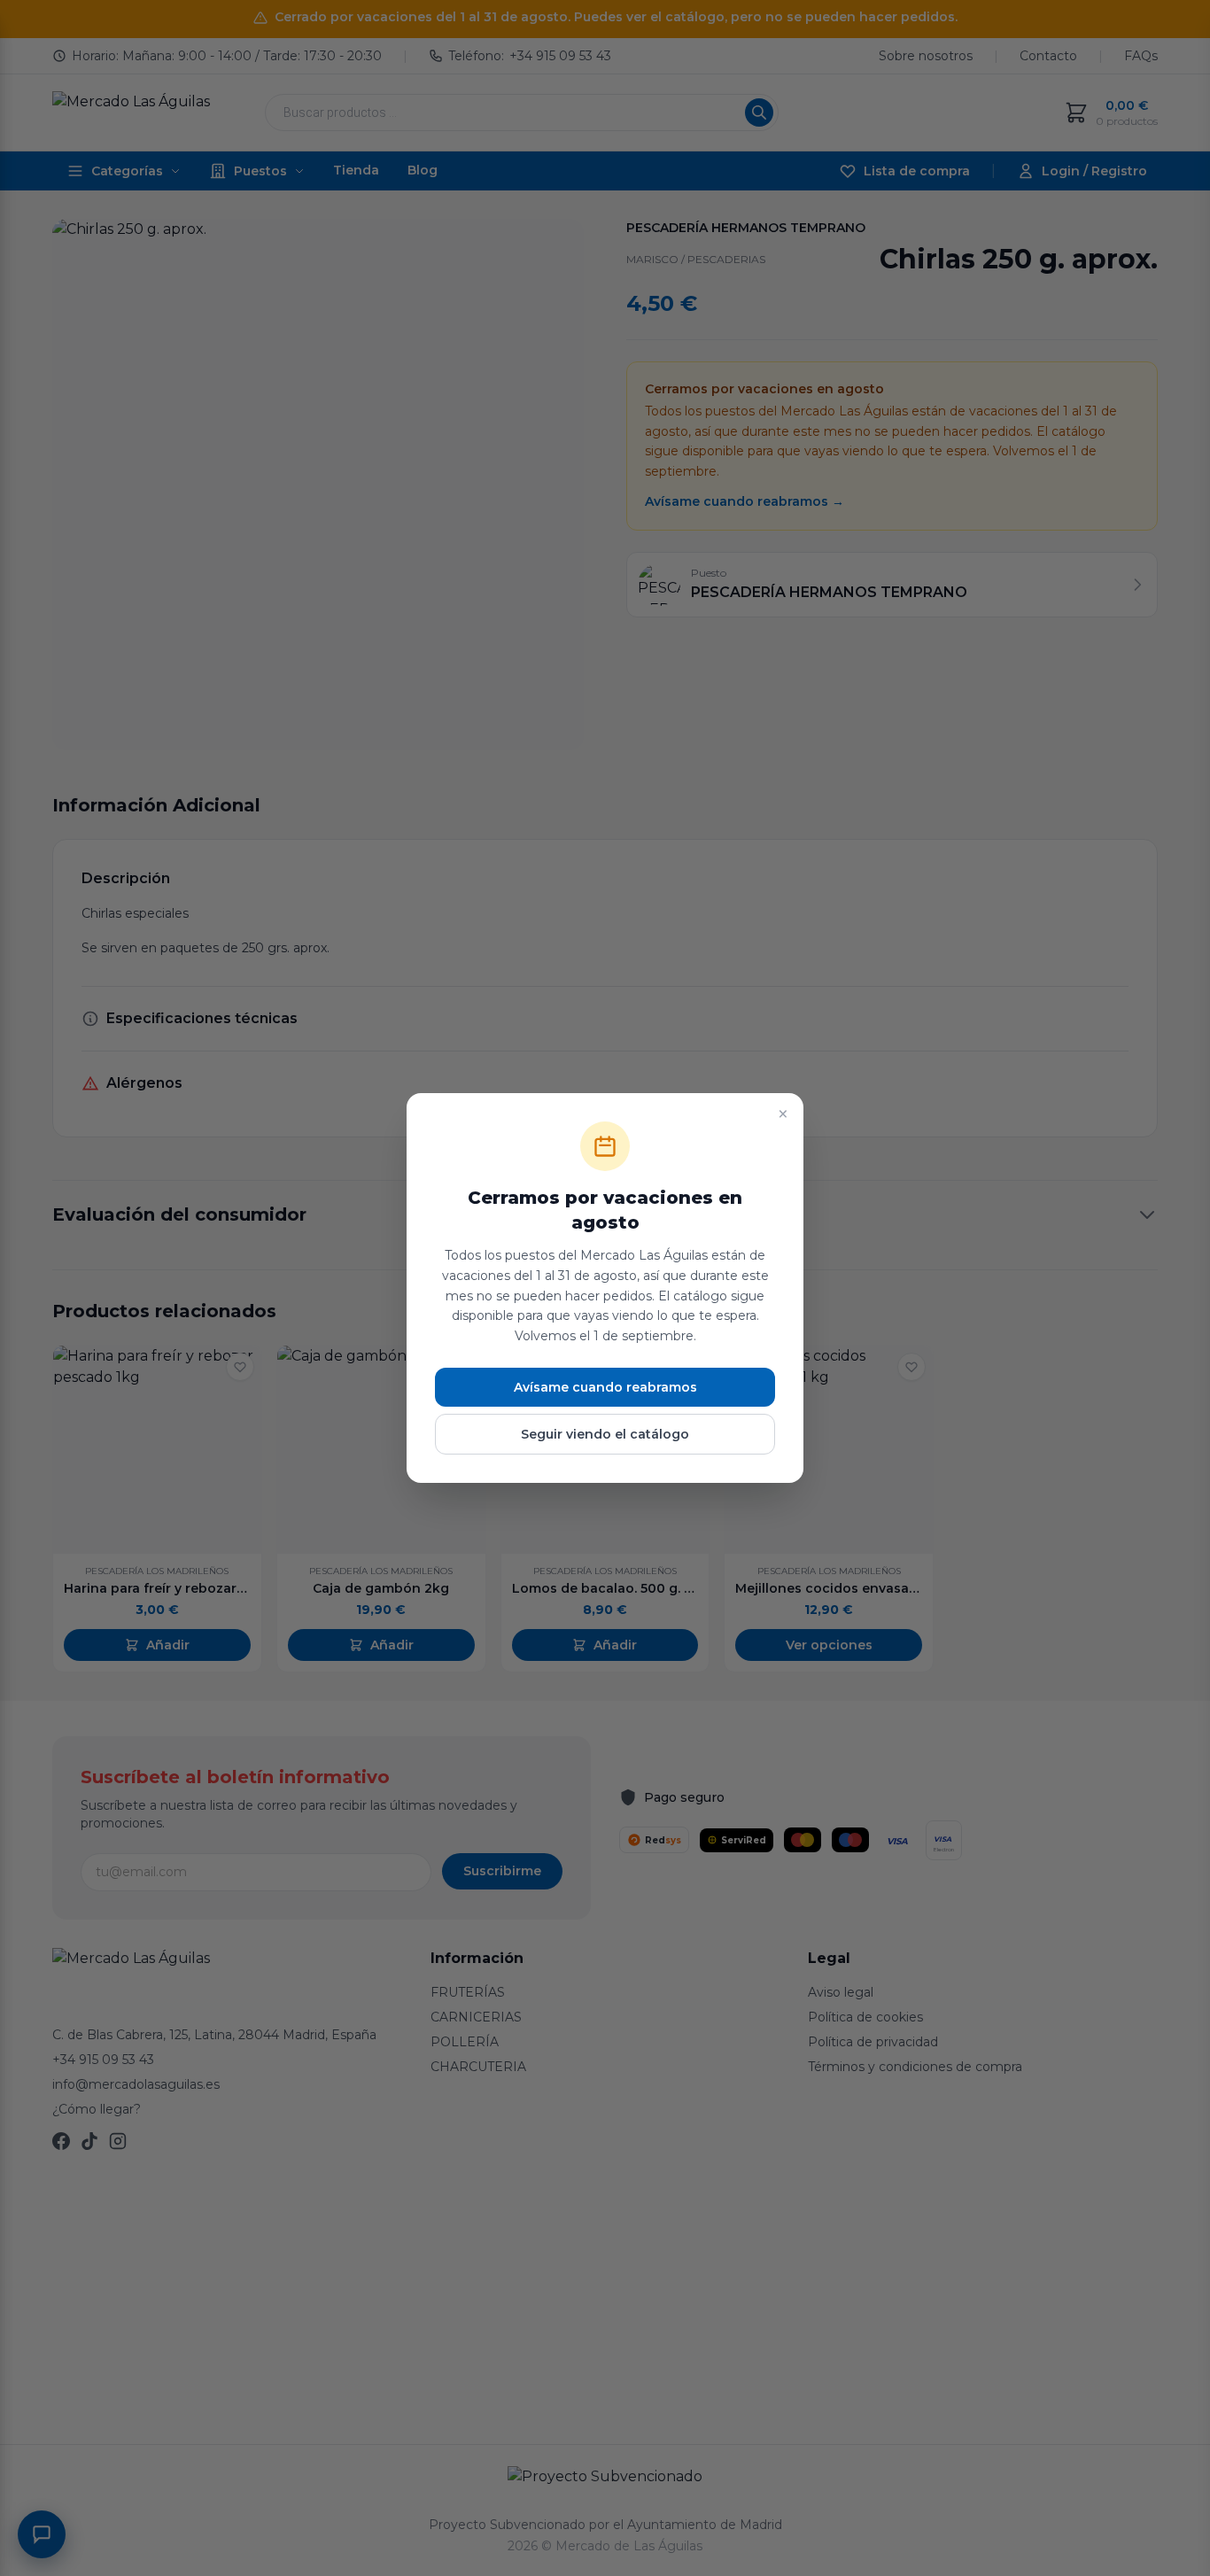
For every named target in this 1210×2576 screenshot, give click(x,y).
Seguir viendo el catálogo (605, 1434)
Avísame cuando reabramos (605, 1387)
